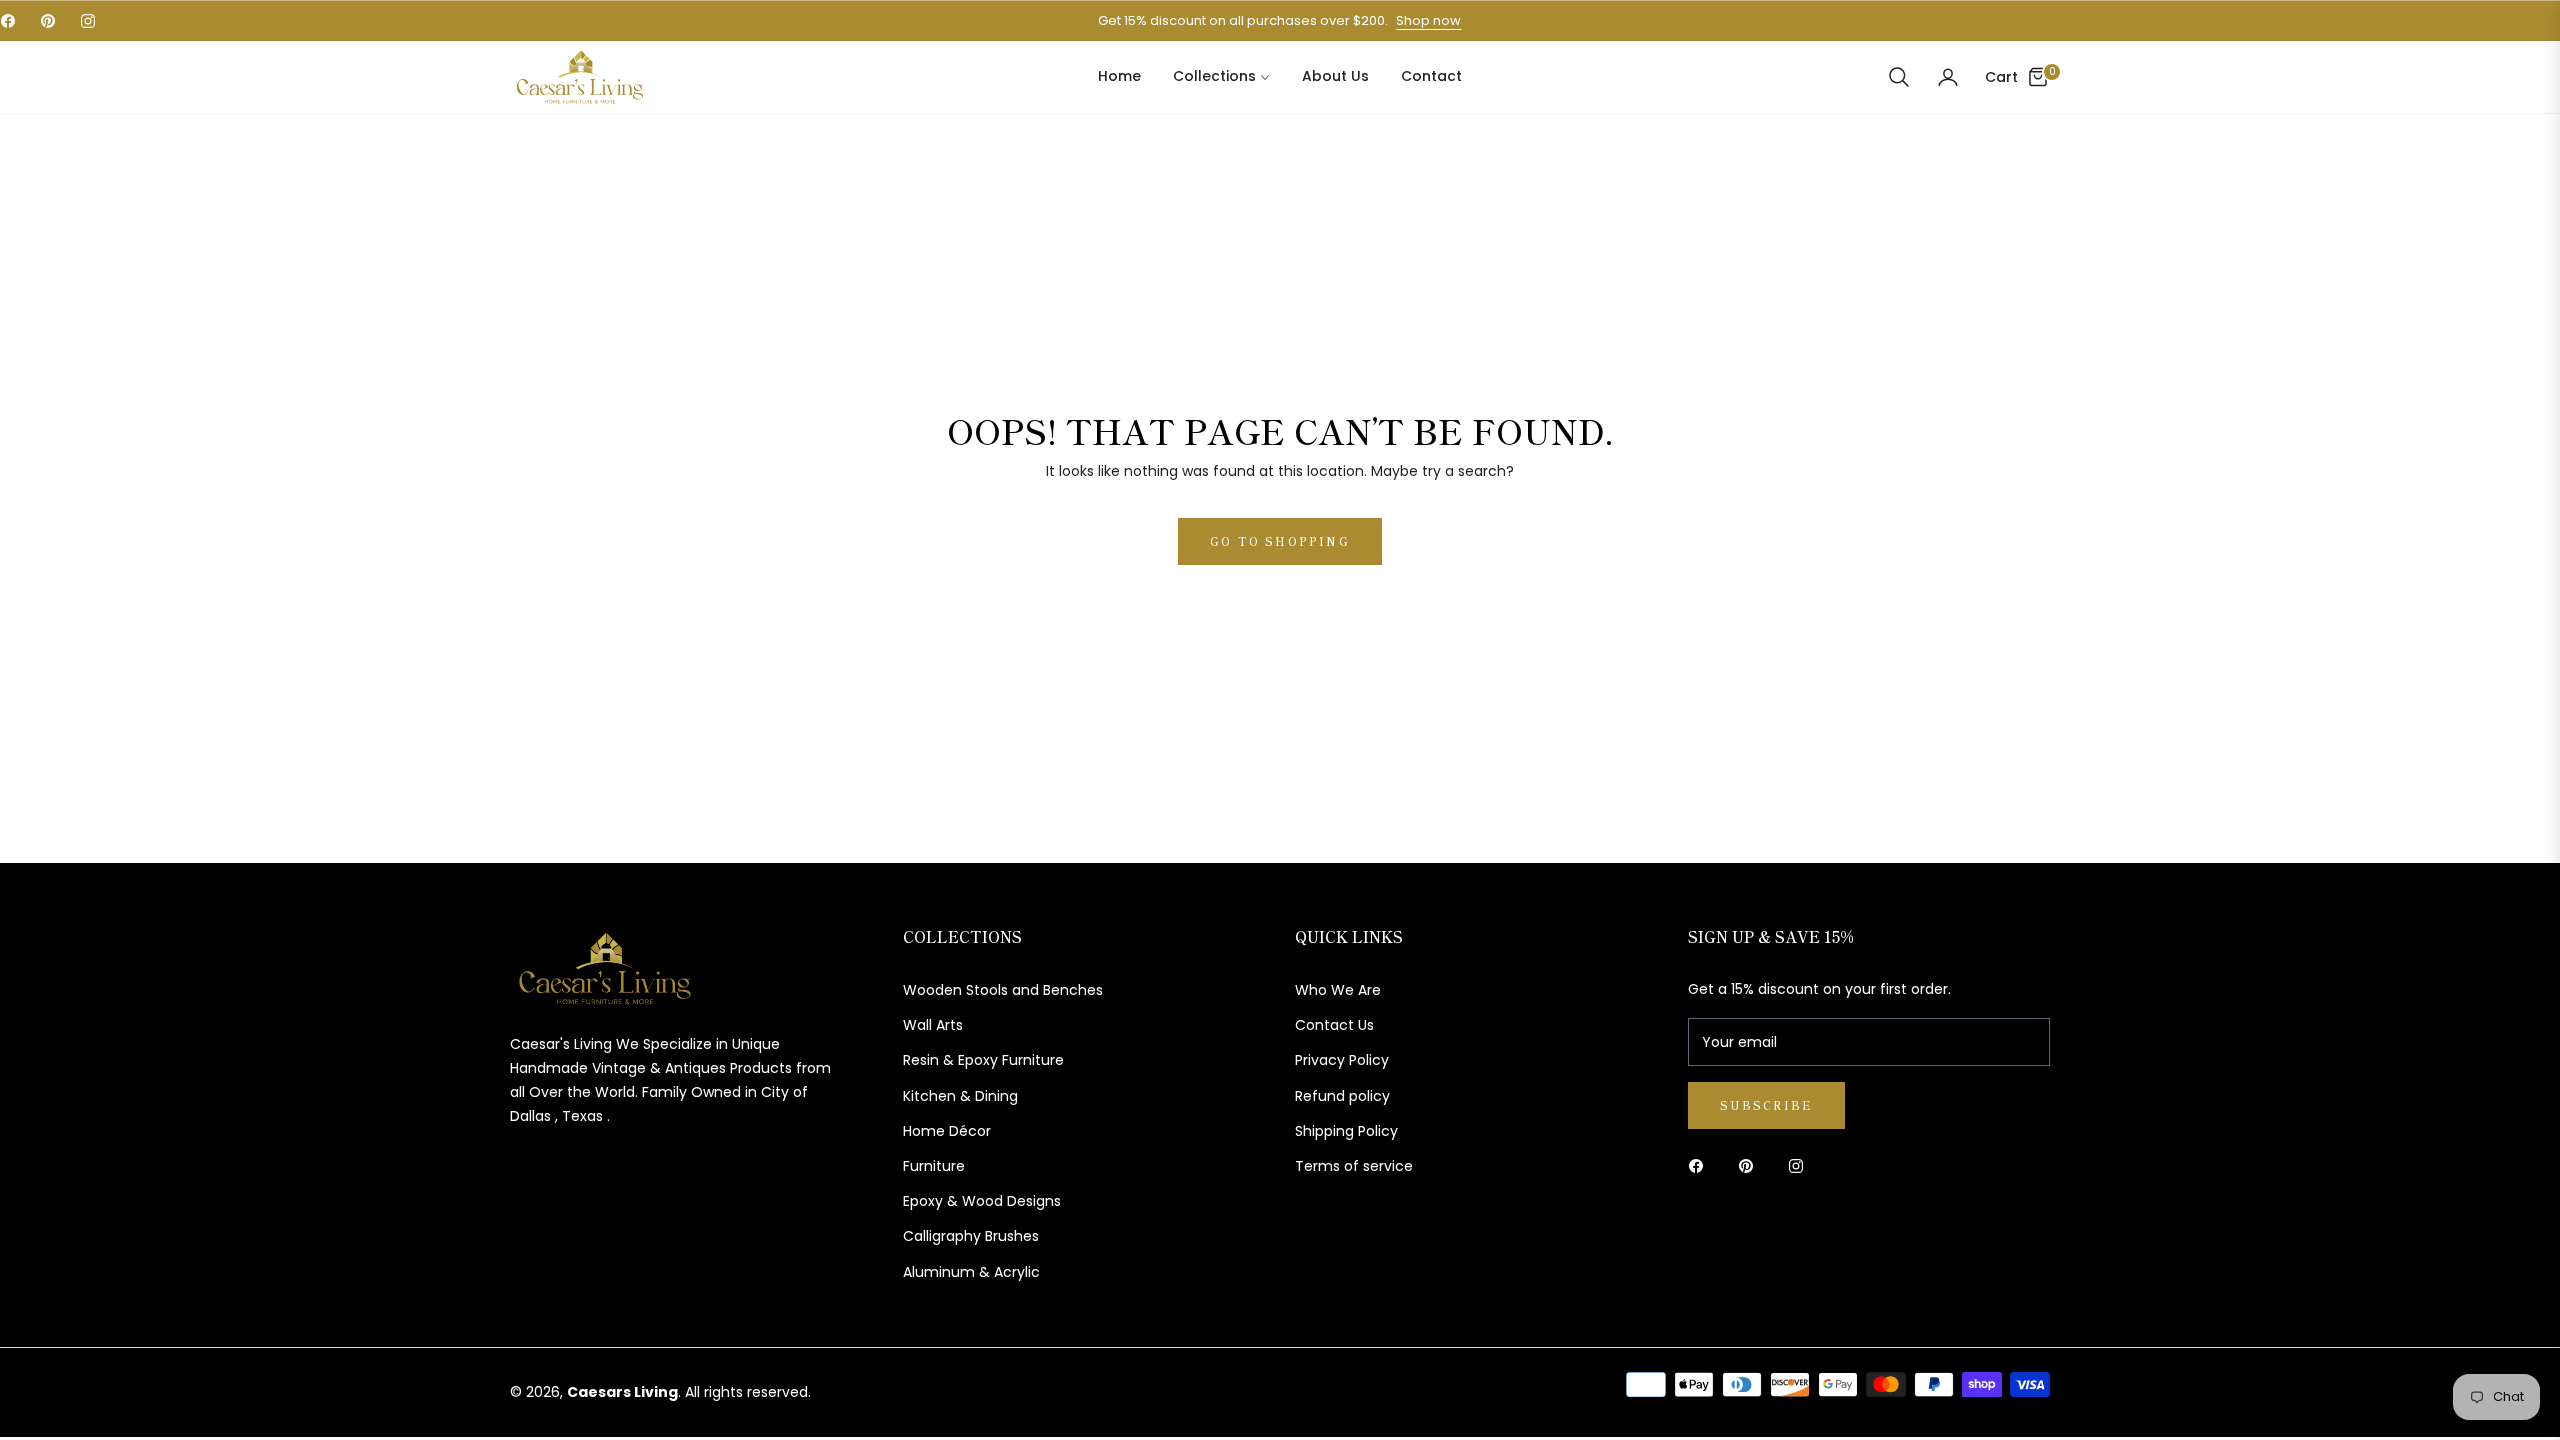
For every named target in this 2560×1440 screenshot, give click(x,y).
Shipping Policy (1346, 1131)
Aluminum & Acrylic (971, 1272)
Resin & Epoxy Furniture (983, 1060)
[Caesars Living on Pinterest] (1751, 1165)
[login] (1948, 77)
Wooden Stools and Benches (1003, 990)
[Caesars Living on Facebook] (1701, 1165)
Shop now (1428, 20)
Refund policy (1342, 1096)
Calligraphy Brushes (971, 1236)
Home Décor (947, 1131)
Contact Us (1334, 1025)
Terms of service (1354, 1166)
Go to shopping (1280, 541)
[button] (1899, 77)
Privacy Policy (1342, 1060)
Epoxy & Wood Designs (982, 1201)
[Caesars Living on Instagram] (1801, 1165)
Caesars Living (622, 1392)
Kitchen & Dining (960, 1096)
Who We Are (1338, 990)
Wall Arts (933, 1025)
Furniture (934, 1166)
